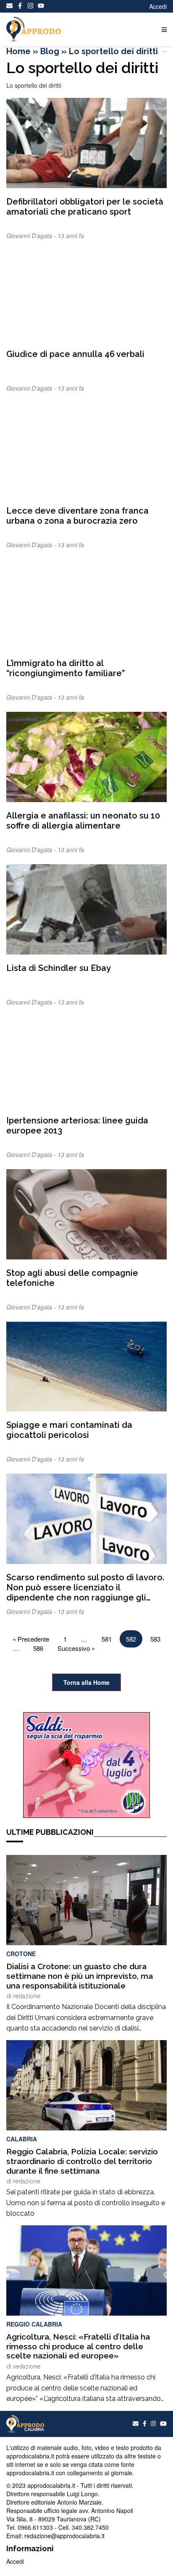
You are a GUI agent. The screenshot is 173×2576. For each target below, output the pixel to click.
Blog (50, 51)
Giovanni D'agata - (32, 236)
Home (18, 51)
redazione (27, 1996)
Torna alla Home (86, 1682)
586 (38, 1648)
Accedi (158, 6)
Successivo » (76, 1648)
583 (155, 1639)
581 (107, 1639)
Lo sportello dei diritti (113, 51)
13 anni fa (71, 236)
